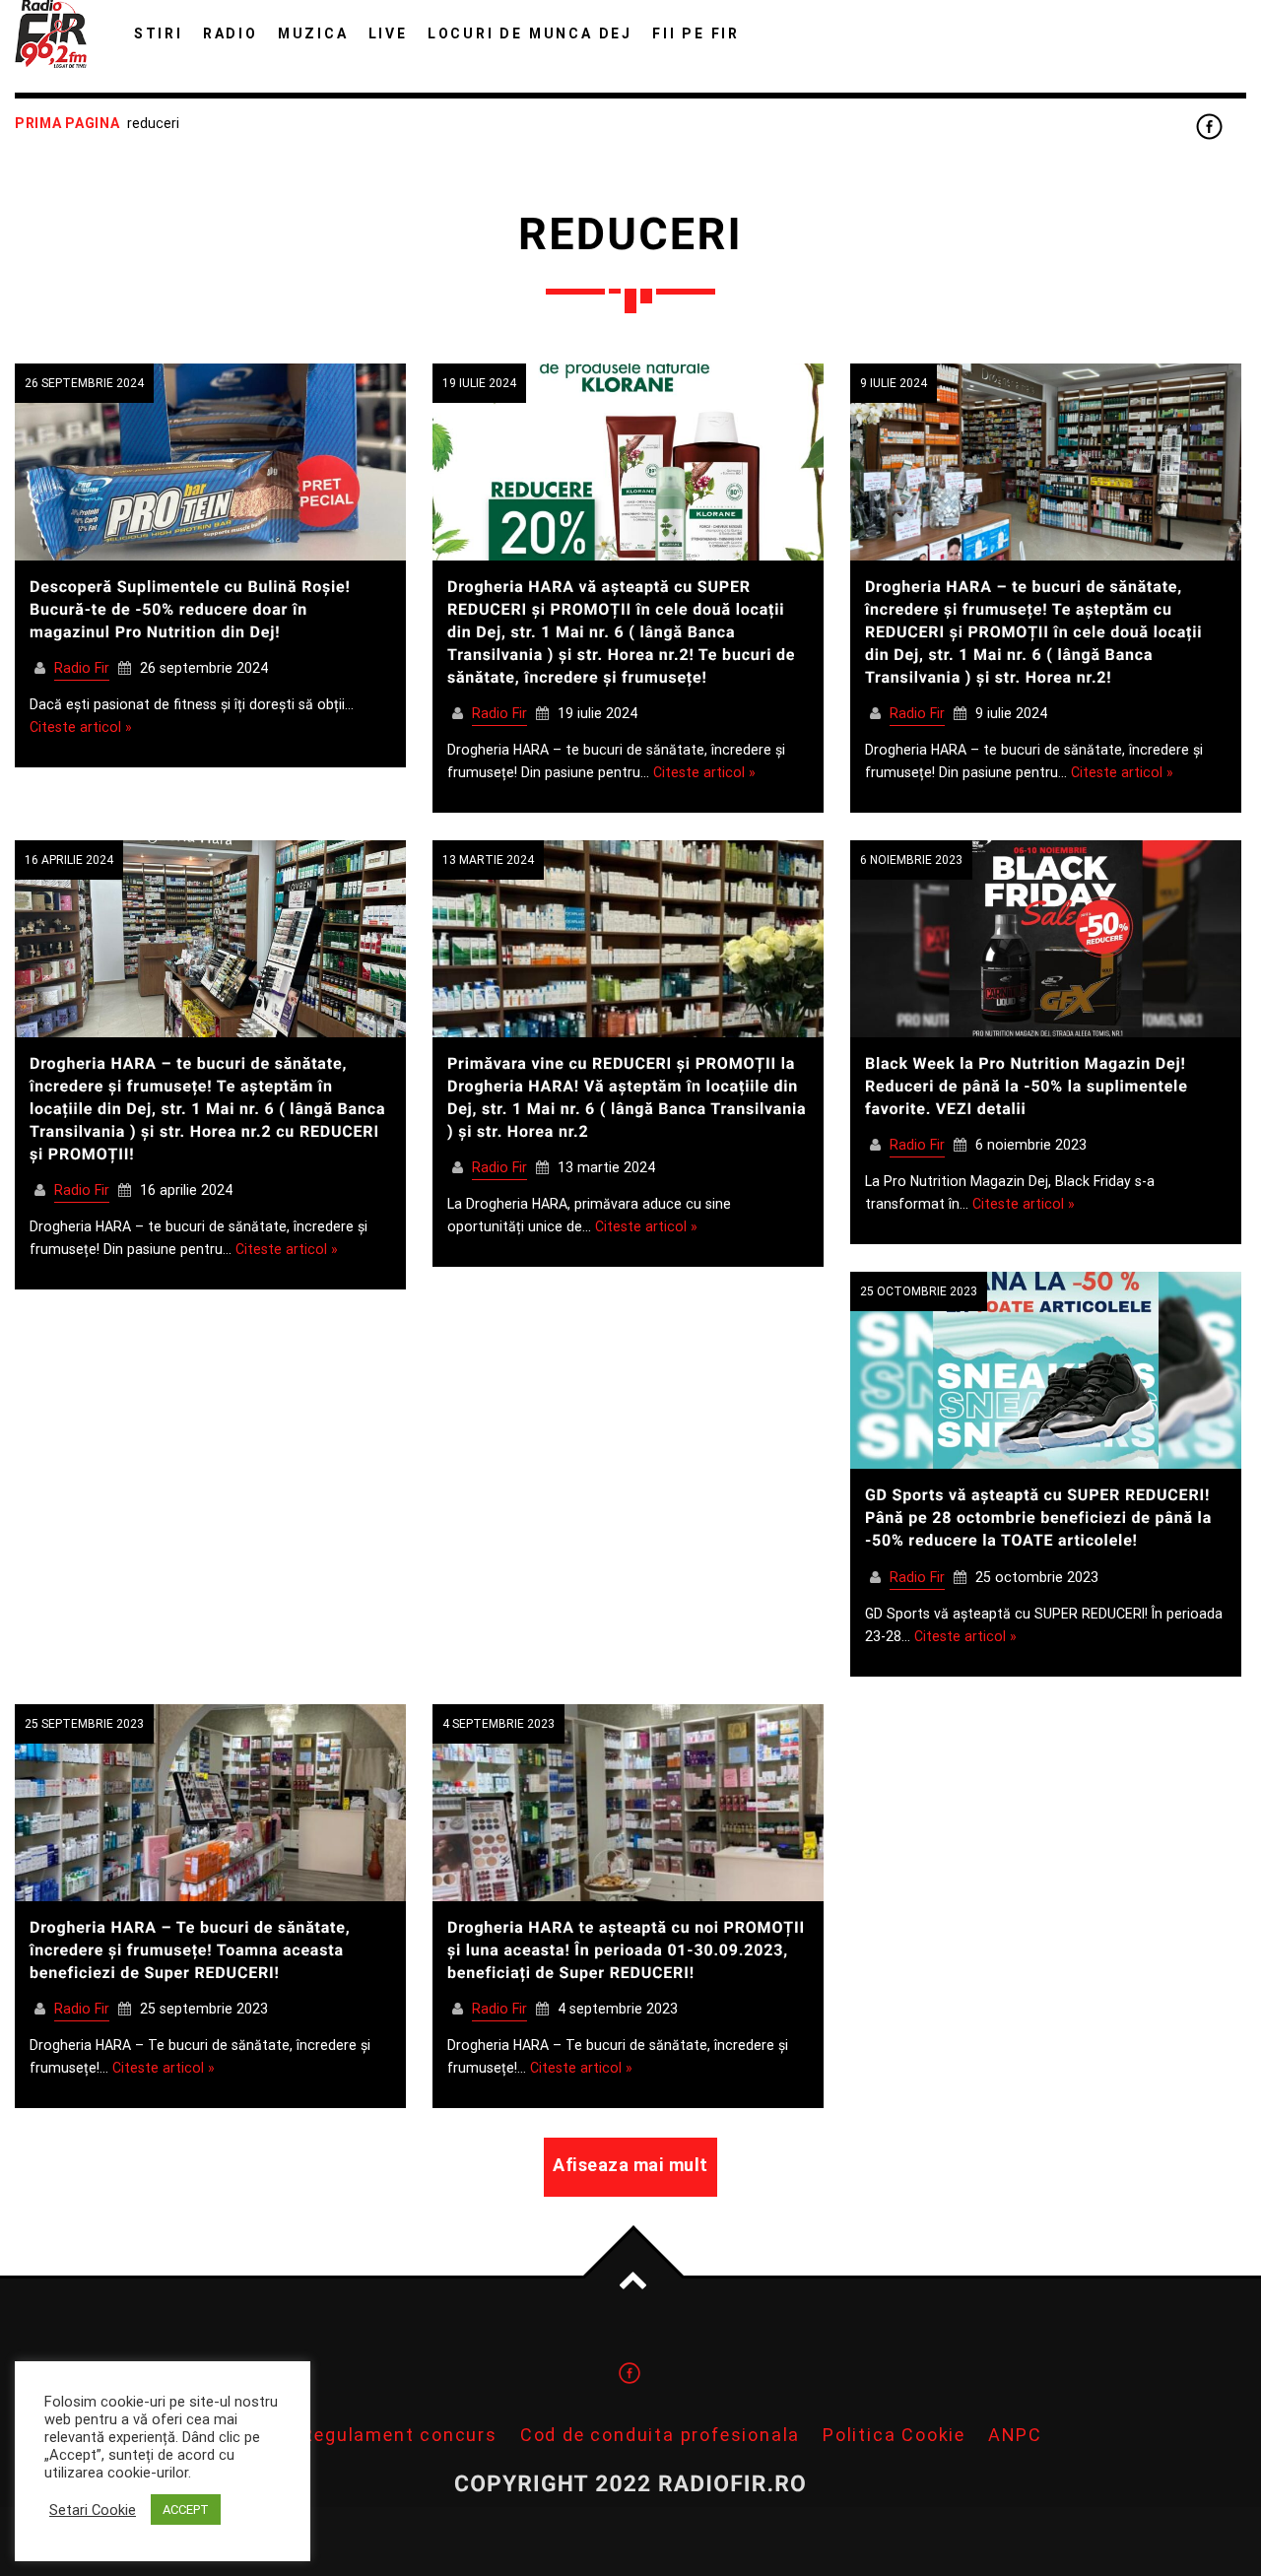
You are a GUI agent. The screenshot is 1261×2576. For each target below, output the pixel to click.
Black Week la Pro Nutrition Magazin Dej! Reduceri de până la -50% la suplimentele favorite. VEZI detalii (1027, 1086)
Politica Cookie (894, 2435)
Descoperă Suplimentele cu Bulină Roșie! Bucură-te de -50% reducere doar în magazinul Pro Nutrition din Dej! (190, 609)
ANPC (1015, 2435)
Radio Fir (82, 668)
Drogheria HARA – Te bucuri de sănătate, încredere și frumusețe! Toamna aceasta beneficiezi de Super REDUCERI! (190, 1950)
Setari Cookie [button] (93, 2510)
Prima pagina (67, 123)
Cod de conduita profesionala (660, 2435)
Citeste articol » (81, 727)
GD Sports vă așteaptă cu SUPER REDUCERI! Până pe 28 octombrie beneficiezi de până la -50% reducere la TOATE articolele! (1038, 1518)
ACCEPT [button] (186, 2510)
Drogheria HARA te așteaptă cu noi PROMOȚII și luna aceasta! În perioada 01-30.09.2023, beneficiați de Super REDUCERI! (626, 1950)
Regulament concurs (399, 2435)
